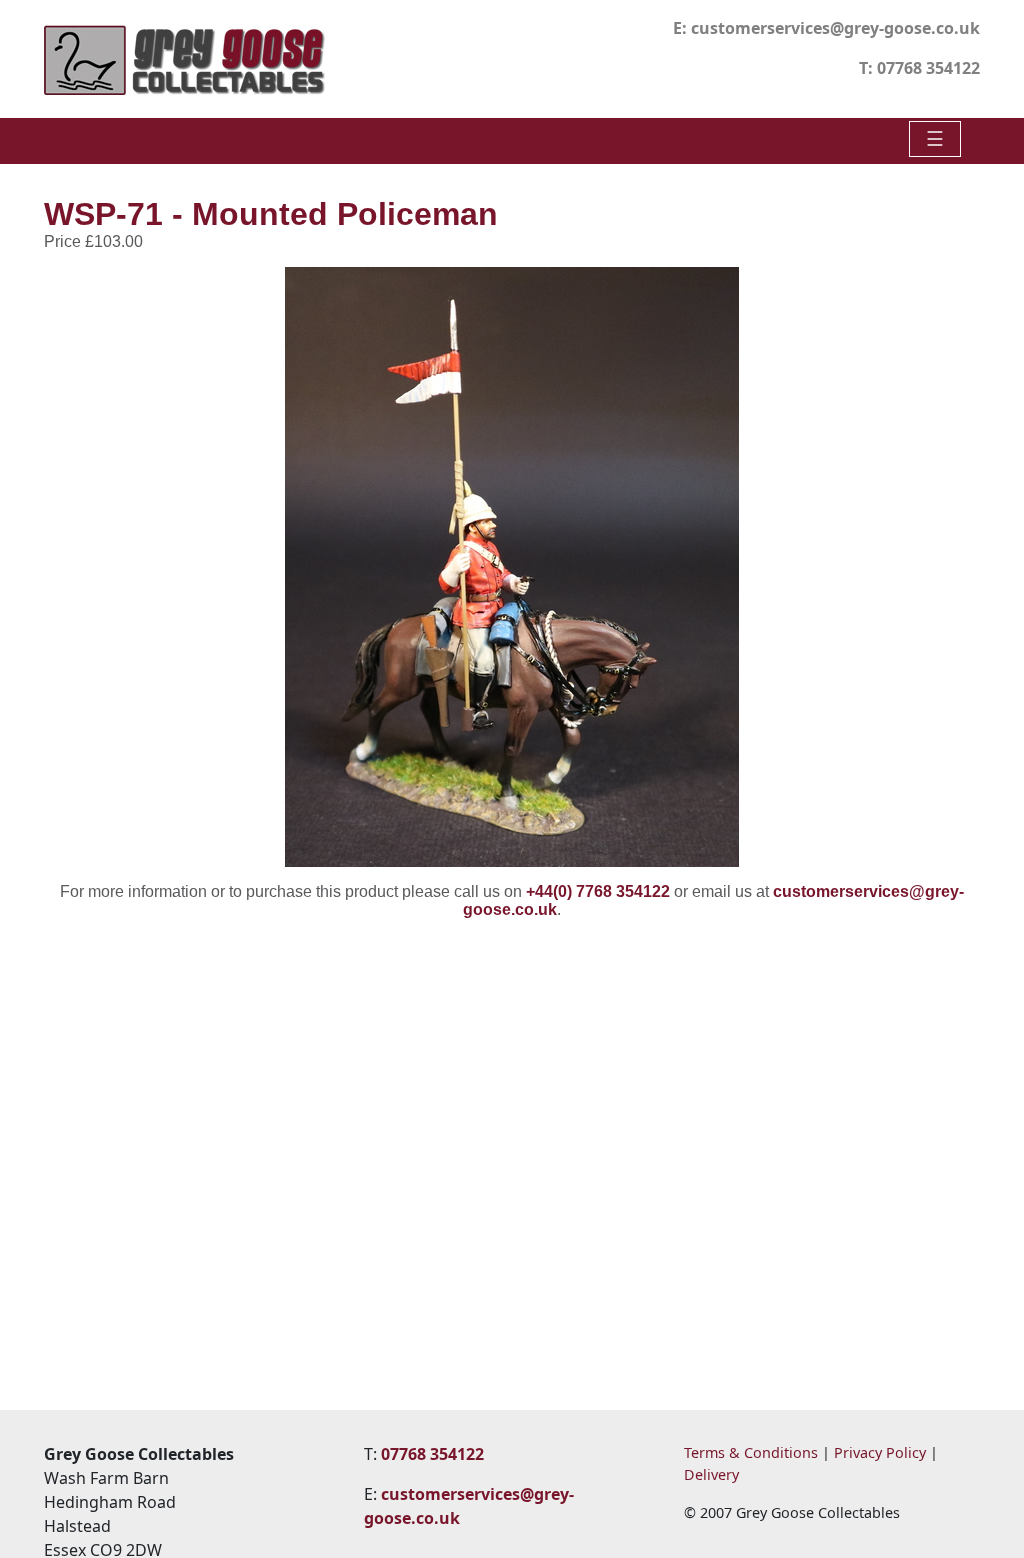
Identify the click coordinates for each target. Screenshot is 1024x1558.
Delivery (711, 1474)
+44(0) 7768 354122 (598, 891)
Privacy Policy (880, 1452)
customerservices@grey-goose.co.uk (835, 28)
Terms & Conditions (751, 1452)
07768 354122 (928, 68)
